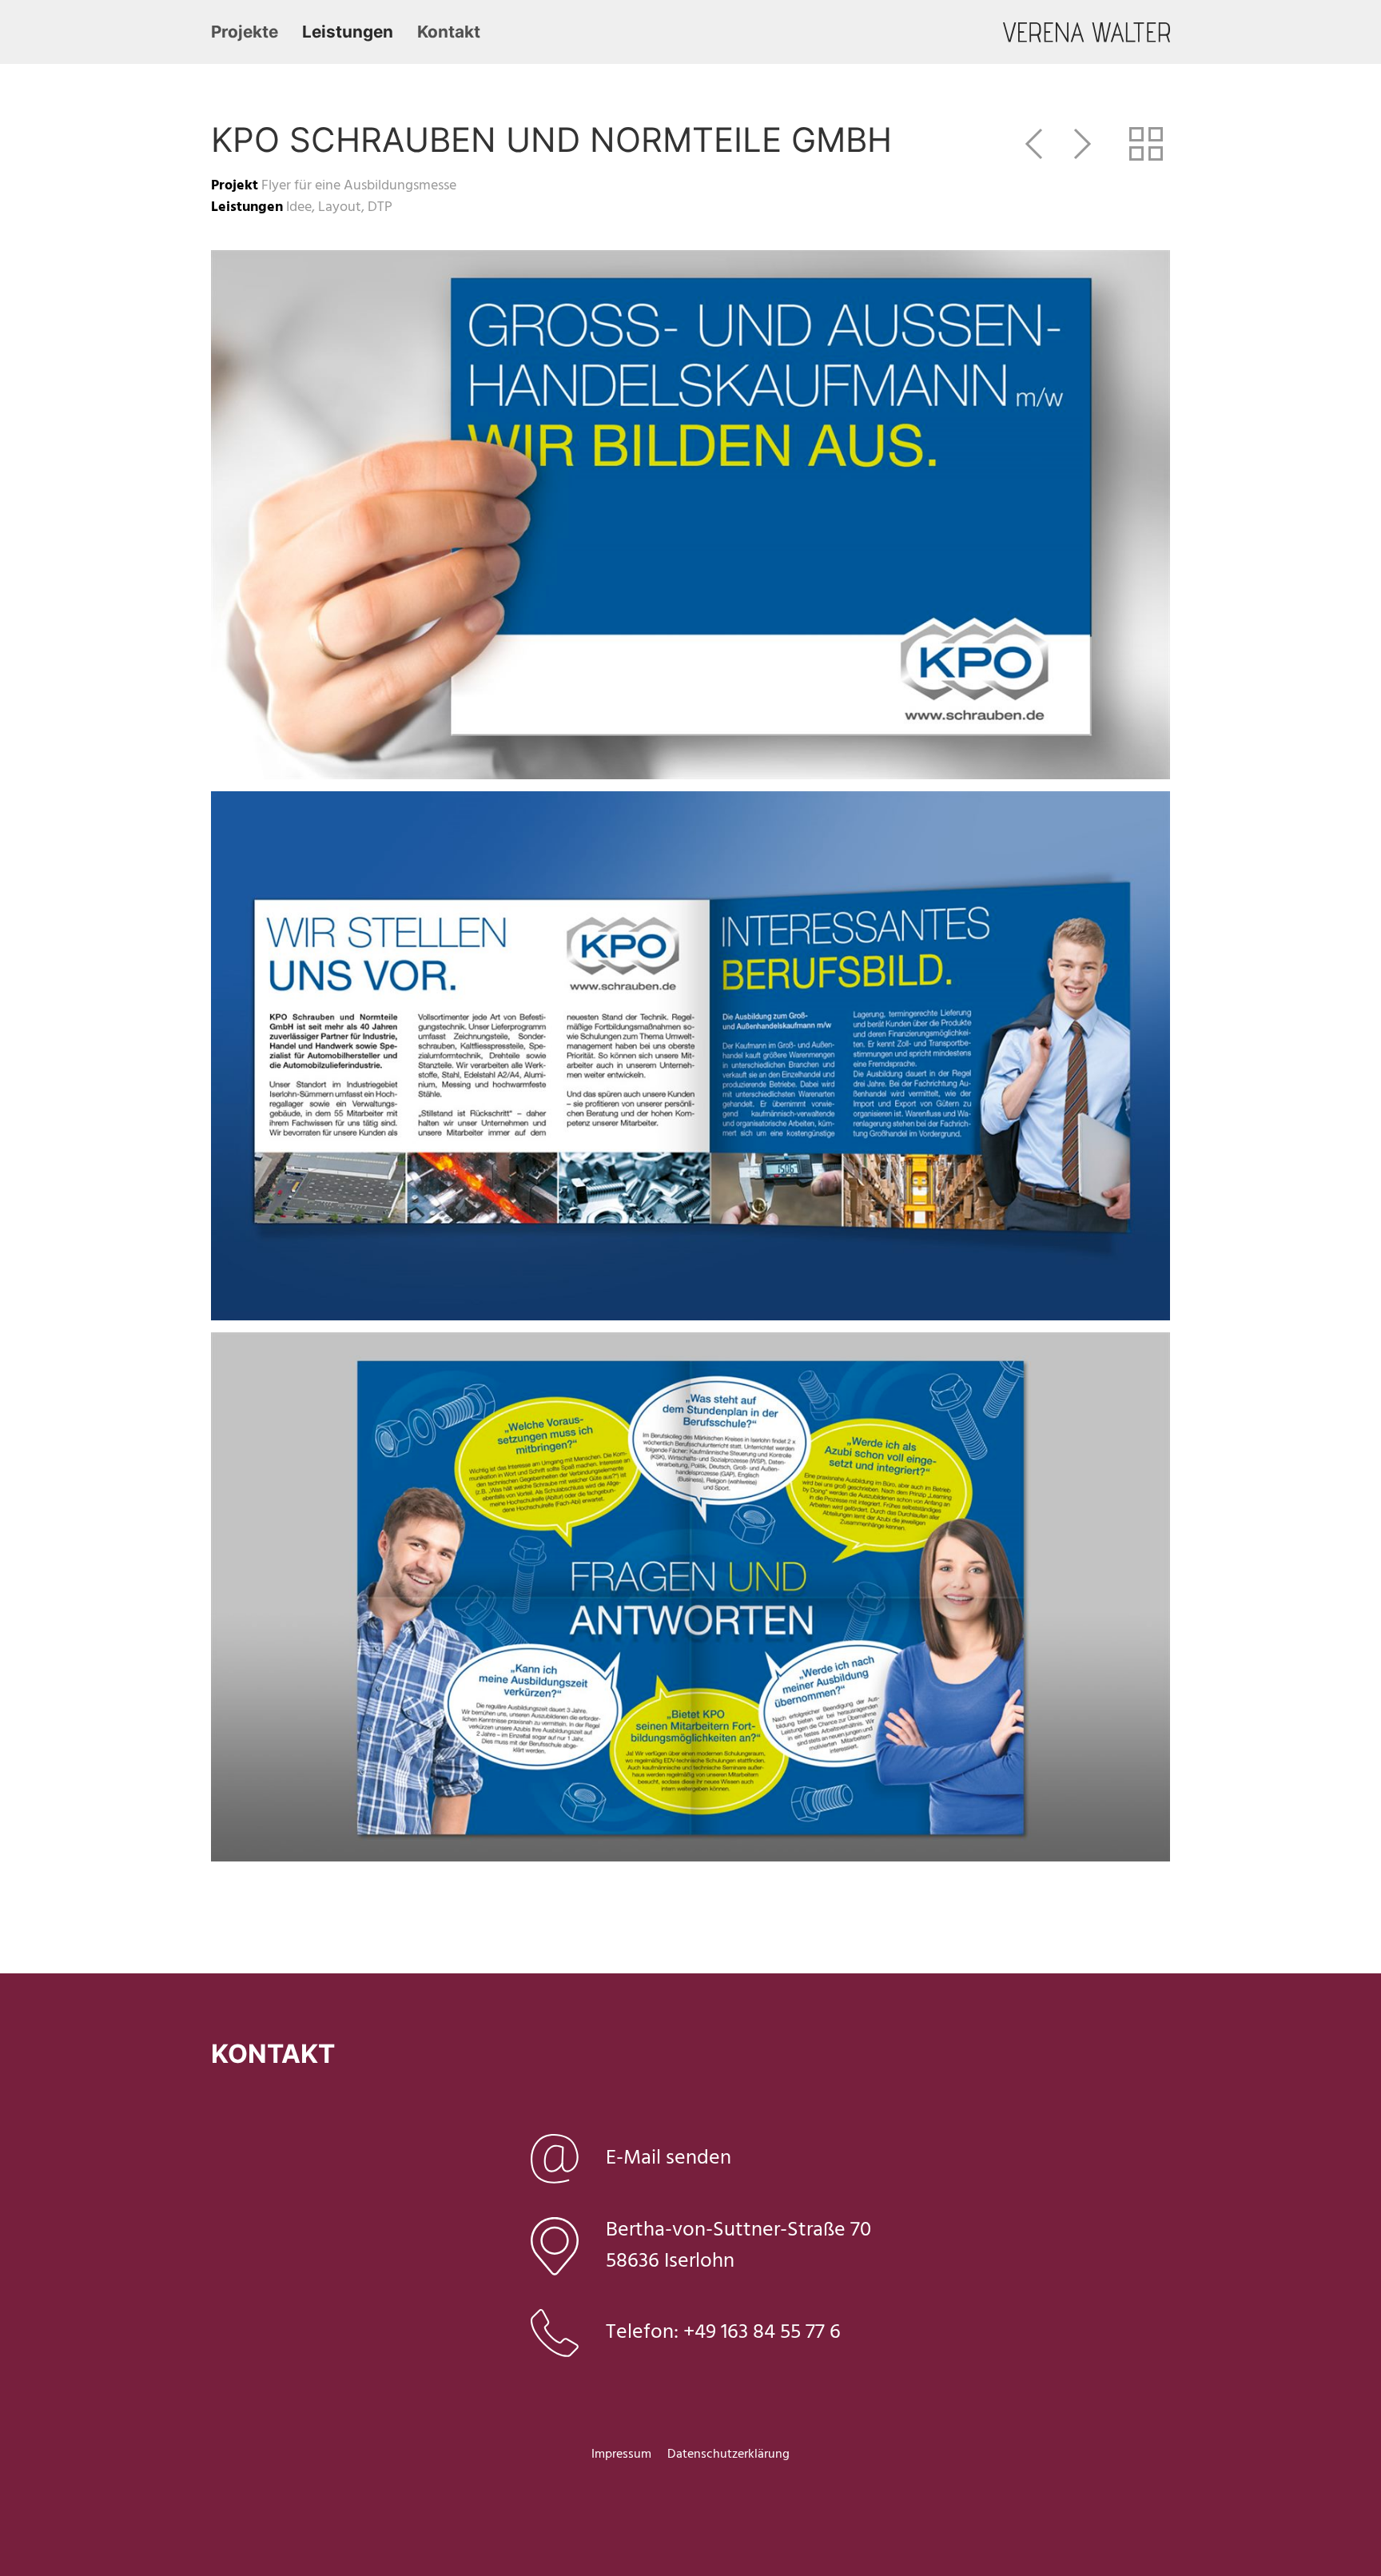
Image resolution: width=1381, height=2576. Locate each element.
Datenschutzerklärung (728, 2455)
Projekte (245, 32)
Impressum (621, 2455)
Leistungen (348, 32)
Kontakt (449, 32)
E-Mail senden (669, 2158)
